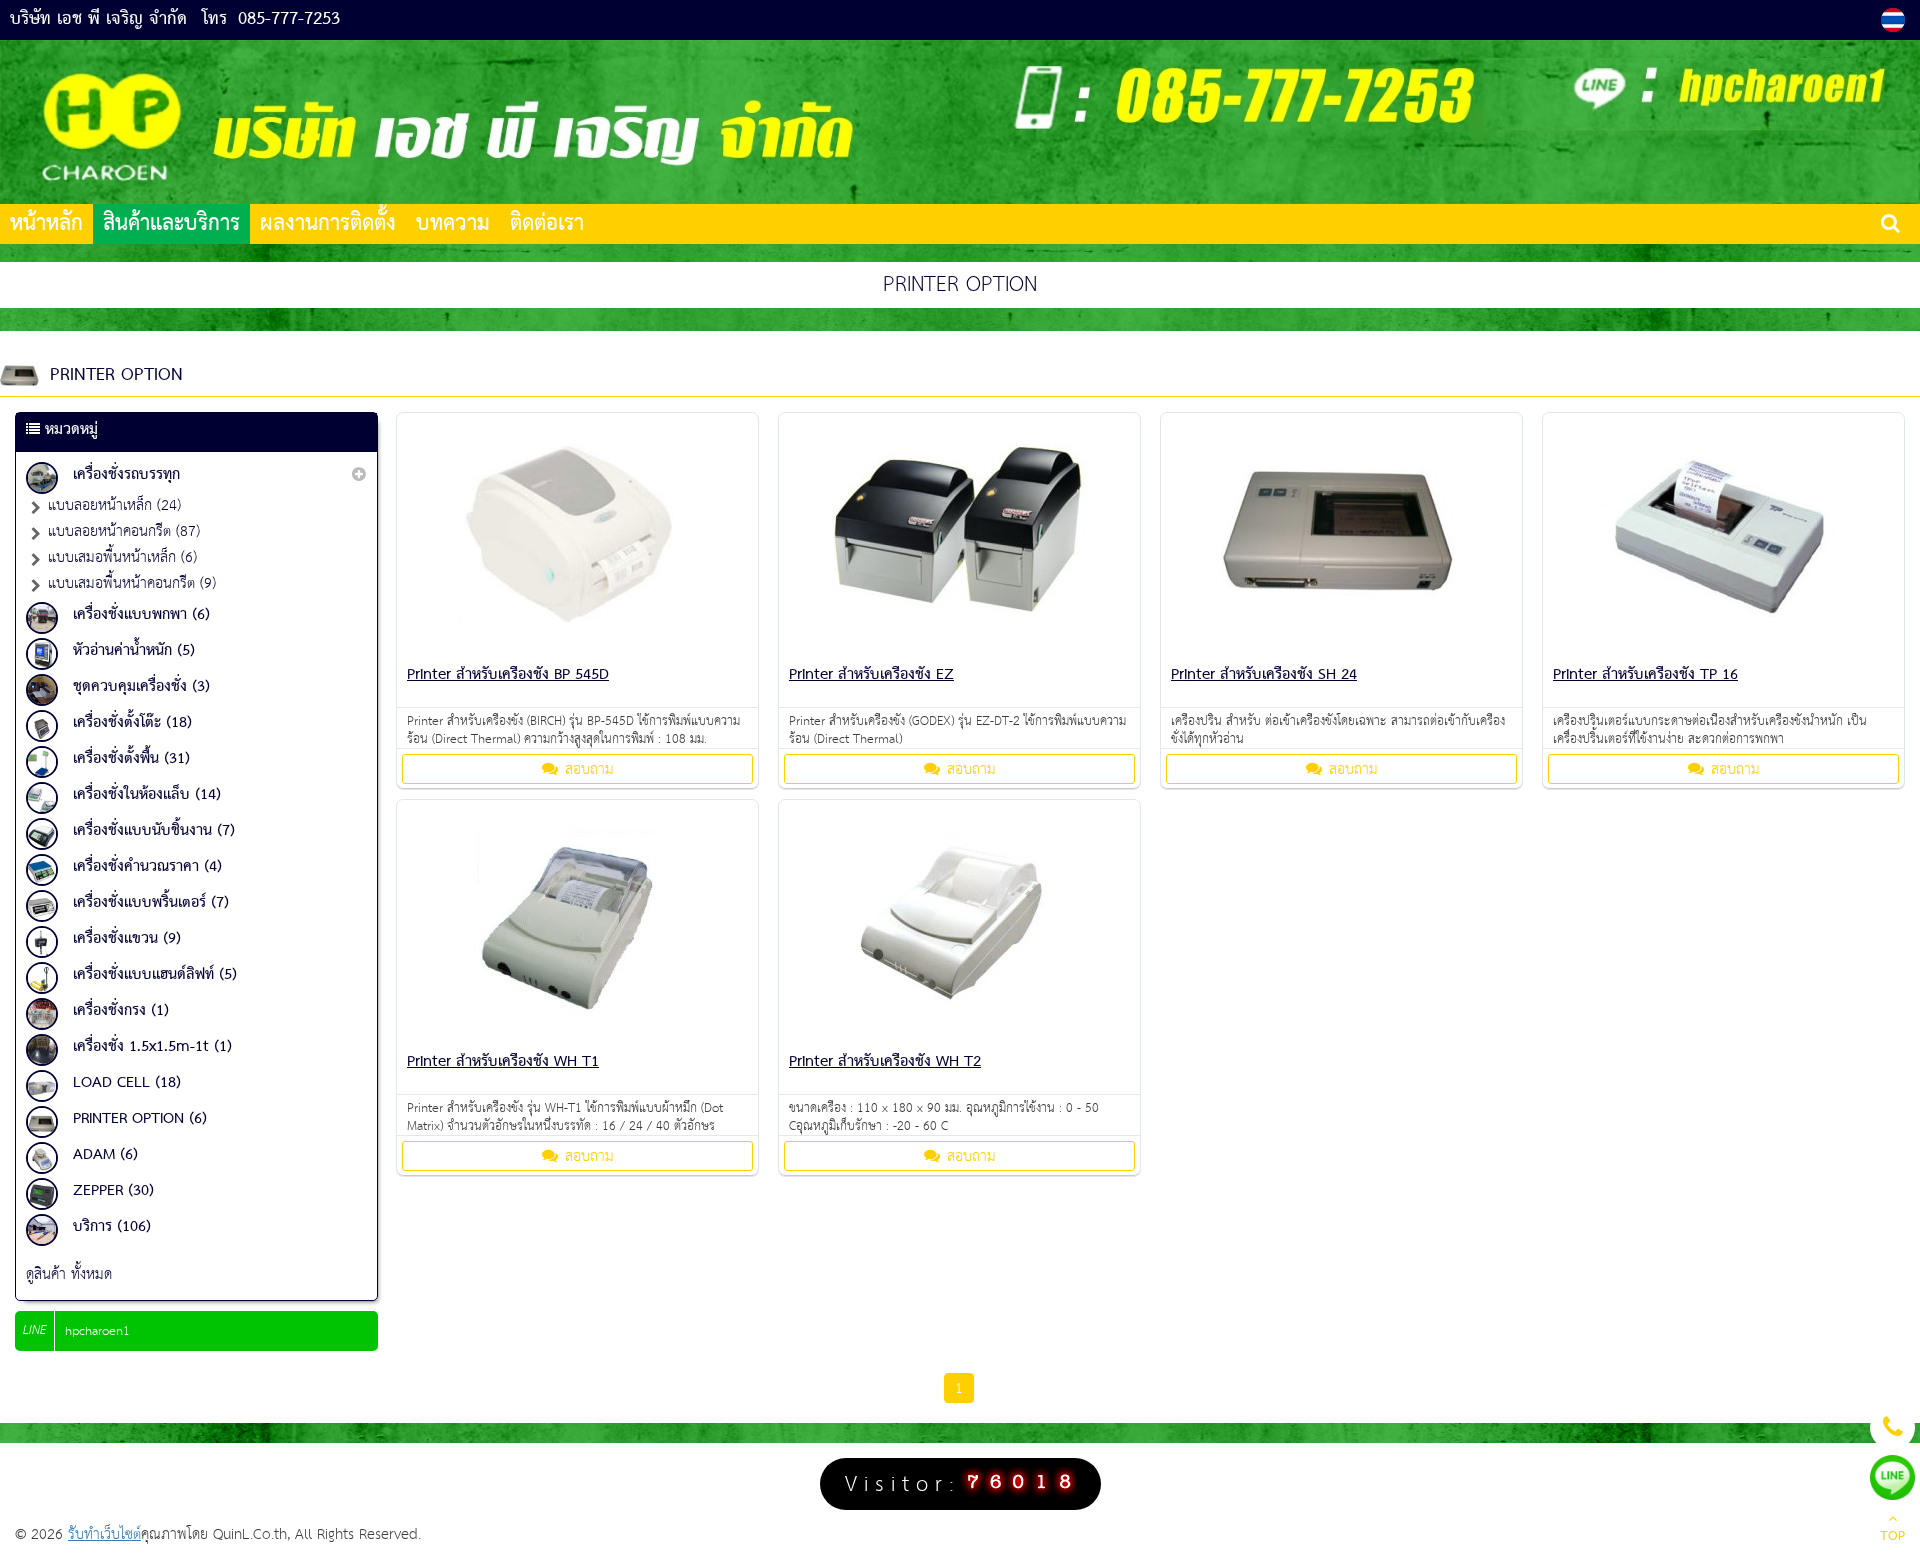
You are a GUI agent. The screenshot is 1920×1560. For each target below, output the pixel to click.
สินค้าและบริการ (171, 224)
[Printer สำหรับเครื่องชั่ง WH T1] (577, 1035)
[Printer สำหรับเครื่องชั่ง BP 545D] (577, 648)
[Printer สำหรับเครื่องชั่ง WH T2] (959, 1035)
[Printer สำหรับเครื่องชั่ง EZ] (959, 648)
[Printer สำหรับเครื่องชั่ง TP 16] (1723, 648)
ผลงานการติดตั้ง (328, 224)
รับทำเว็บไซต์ (104, 1534)
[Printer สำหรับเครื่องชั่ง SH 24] (1341, 648)
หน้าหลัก (46, 224)
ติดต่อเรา (547, 224)
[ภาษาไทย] (1895, 20)
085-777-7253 (289, 19)
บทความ (453, 224)
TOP (1892, 1537)
